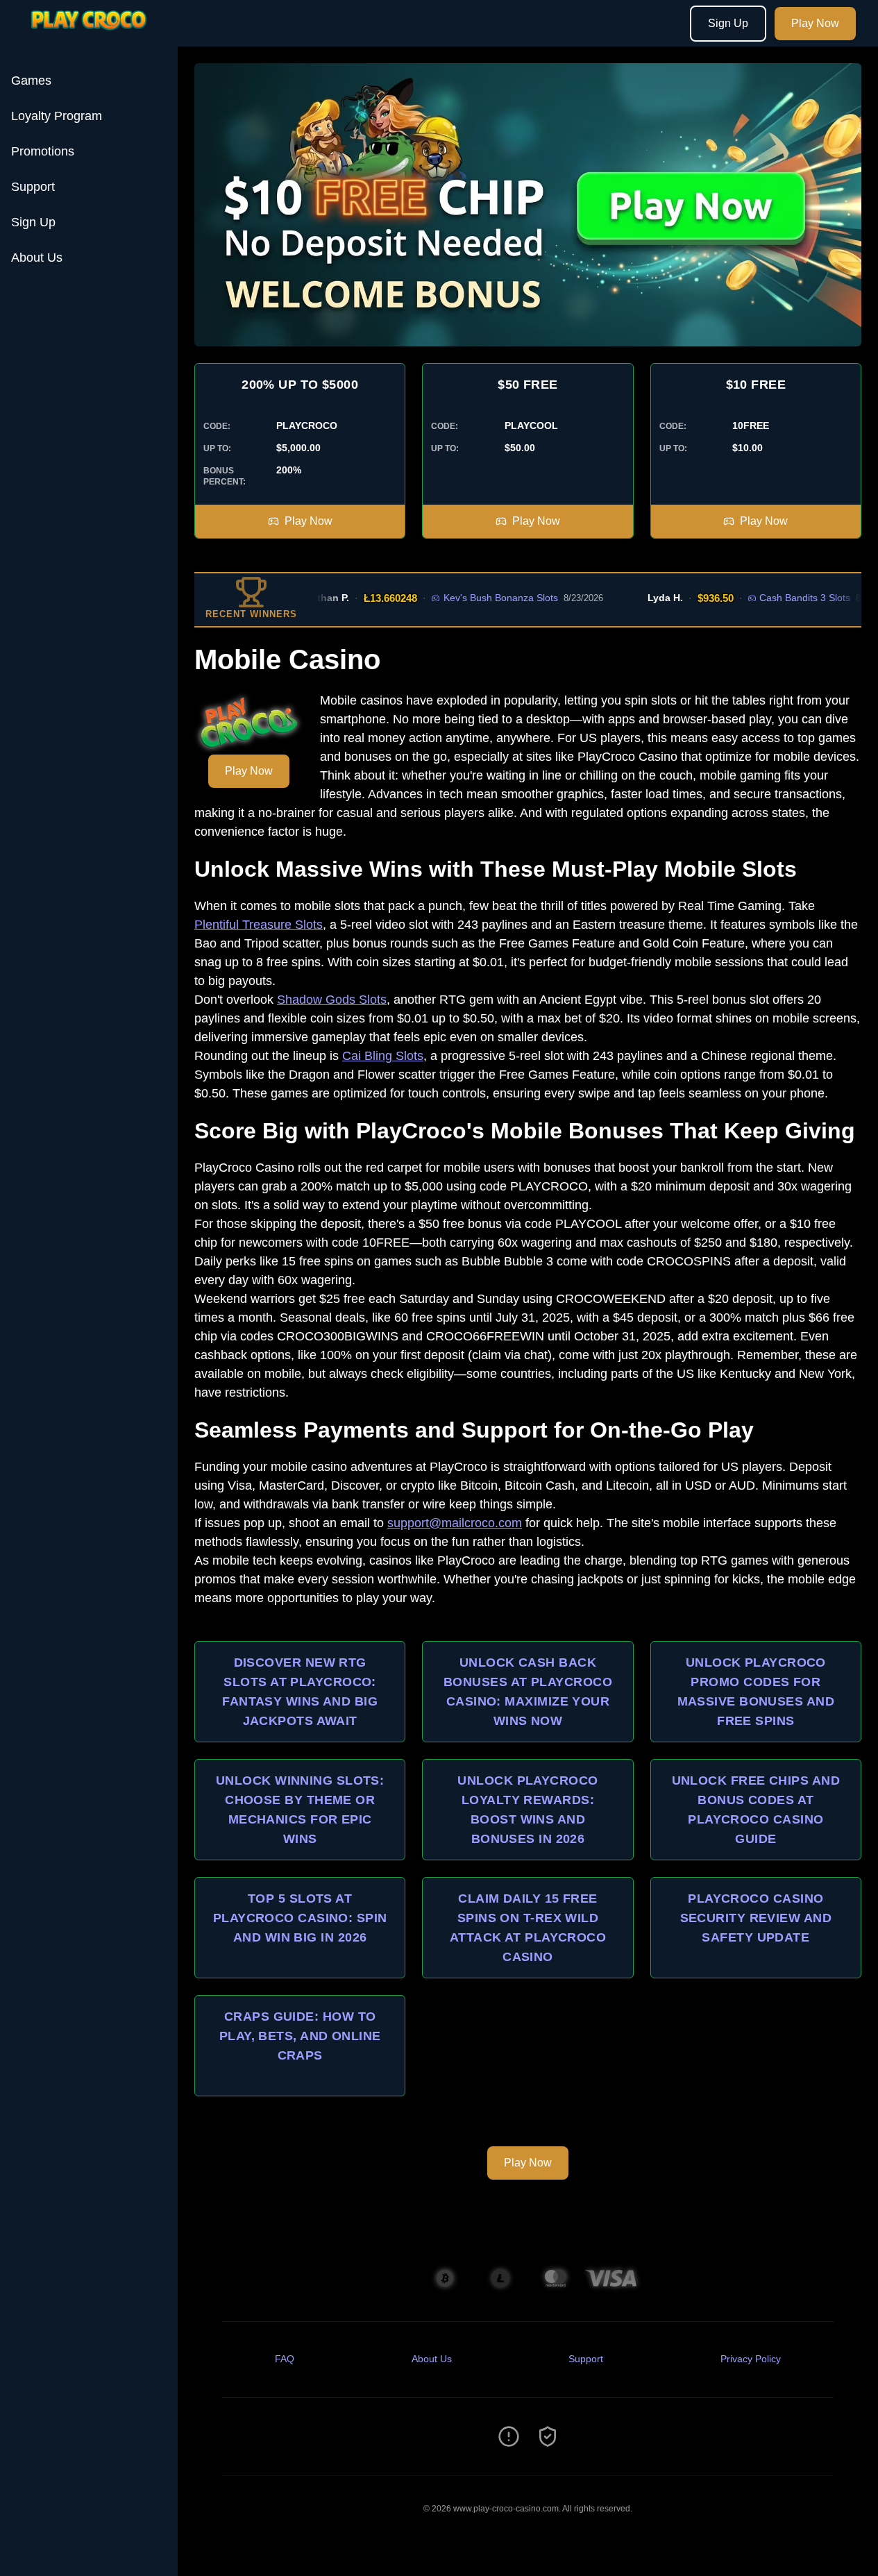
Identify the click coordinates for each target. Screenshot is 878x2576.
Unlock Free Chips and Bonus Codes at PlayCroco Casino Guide (756, 1810)
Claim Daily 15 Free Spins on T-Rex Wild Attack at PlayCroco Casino (528, 1928)
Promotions (43, 151)
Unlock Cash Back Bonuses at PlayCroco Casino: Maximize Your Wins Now (528, 1692)
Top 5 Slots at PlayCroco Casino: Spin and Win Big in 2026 (300, 1918)
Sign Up (728, 23)
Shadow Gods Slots (332, 1000)
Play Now (815, 23)
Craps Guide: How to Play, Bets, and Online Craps (300, 2036)
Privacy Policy (751, 2359)
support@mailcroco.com (455, 1523)
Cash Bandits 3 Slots (777, 598)
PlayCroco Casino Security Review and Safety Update (756, 1918)
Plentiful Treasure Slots (259, 925)
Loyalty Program (57, 116)
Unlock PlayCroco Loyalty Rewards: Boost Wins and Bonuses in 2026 (527, 1810)
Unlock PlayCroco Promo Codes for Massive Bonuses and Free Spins (756, 1692)
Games (31, 81)
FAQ (285, 2359)
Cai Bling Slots (383, 1056)
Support (33, 187)
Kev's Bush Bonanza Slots (472, 598)
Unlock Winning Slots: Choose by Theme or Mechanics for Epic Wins (300, 1810)
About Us (37, 258)
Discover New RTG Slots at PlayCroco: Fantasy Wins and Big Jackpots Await (300, 1692)
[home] (92, 37)
